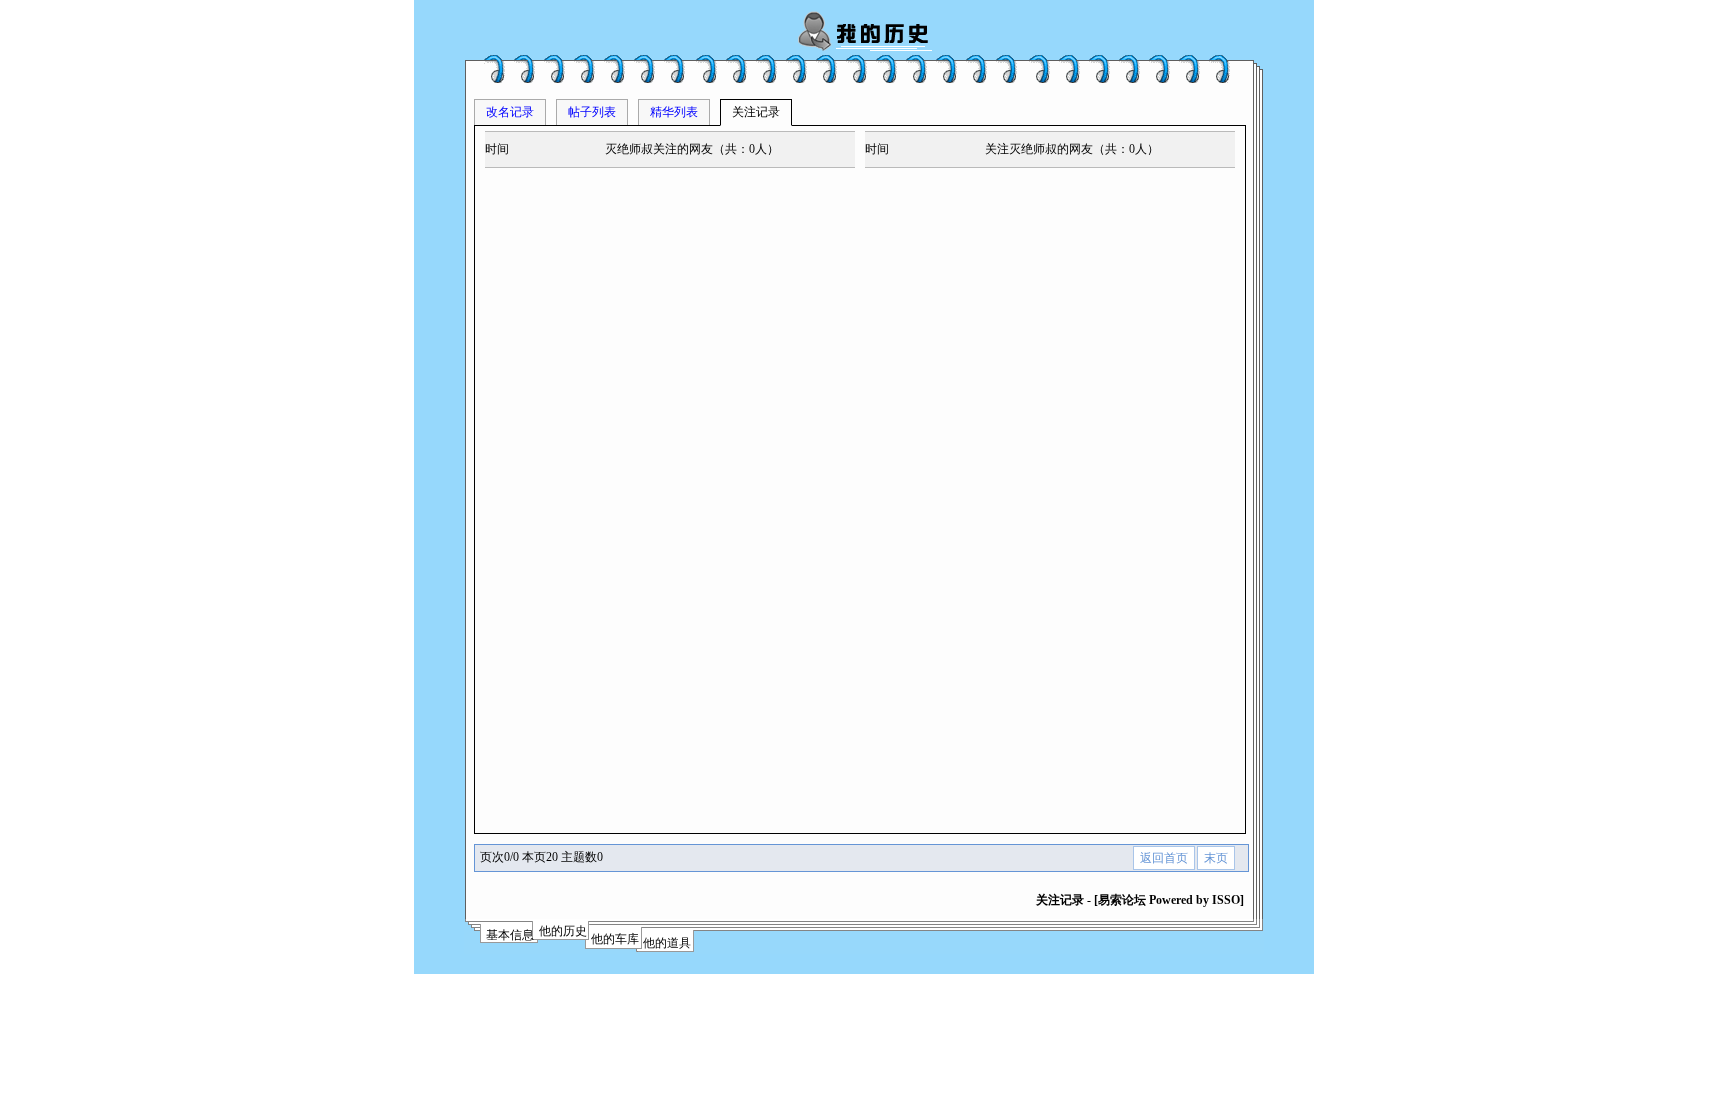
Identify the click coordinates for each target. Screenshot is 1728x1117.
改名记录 (510, 112)
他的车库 (615, 939)
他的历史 (563, 931)
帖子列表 (592, 112)
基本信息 (510, 935)
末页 (1216, 858)
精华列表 (674, 112)
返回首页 (1164, 858)
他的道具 (667, 943)
